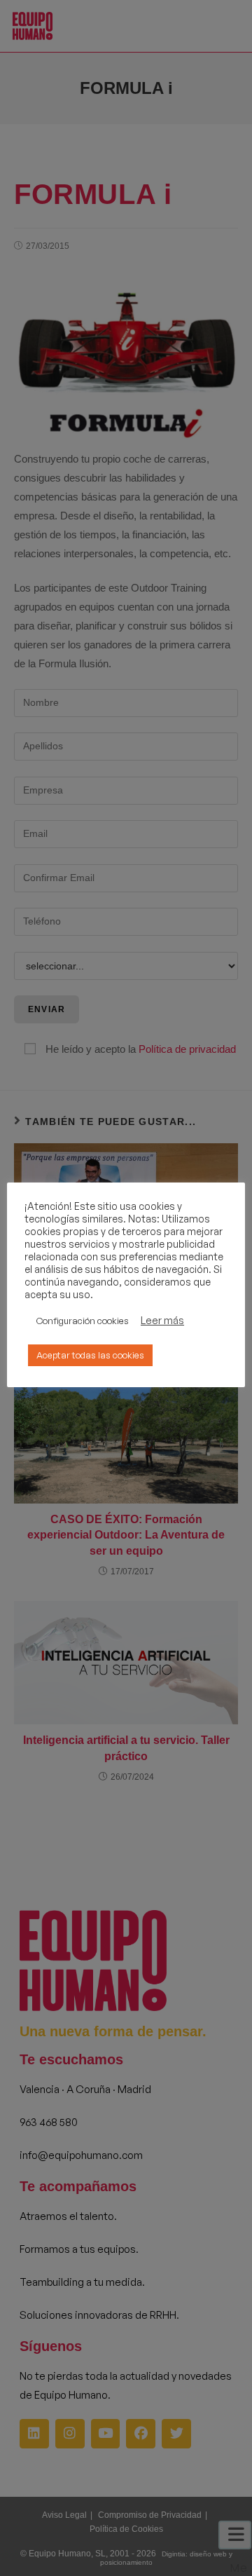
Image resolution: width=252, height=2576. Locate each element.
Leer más (162, 1321)
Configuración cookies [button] (83, 1321)
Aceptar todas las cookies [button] (90, 1355)
